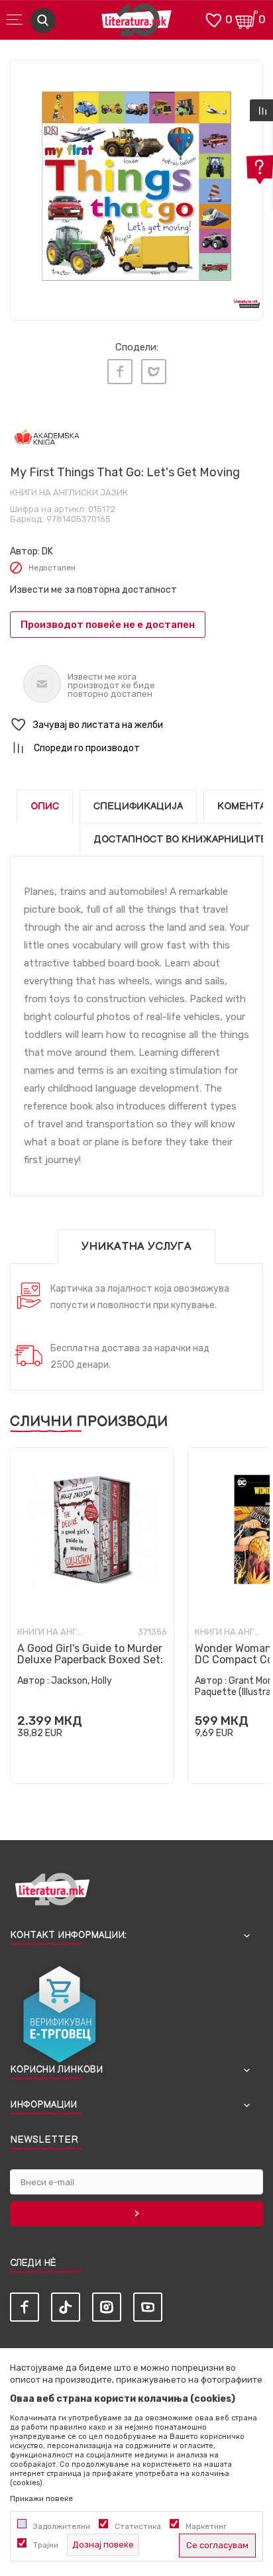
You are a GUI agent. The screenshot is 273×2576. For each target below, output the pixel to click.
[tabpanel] (136, 186)
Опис (45, 806)
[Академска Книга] (47, 438)
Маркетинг (206, 2526)
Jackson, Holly (82, 1681)
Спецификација (138, 806)
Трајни (46, 2545)
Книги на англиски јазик (69, 492)
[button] (136, 725)
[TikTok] (66, 2307)
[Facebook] (120, 372)
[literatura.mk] (136, 24)
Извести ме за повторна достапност (93, 590)
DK (47, 551)
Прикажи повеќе (41, 2499)
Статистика (138, 2526)
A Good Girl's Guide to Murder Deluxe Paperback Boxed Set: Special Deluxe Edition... (90, 1660)
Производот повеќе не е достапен (108, 625)
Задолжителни (62, 2526)
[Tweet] (154, 372)
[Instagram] (107, 2307)
